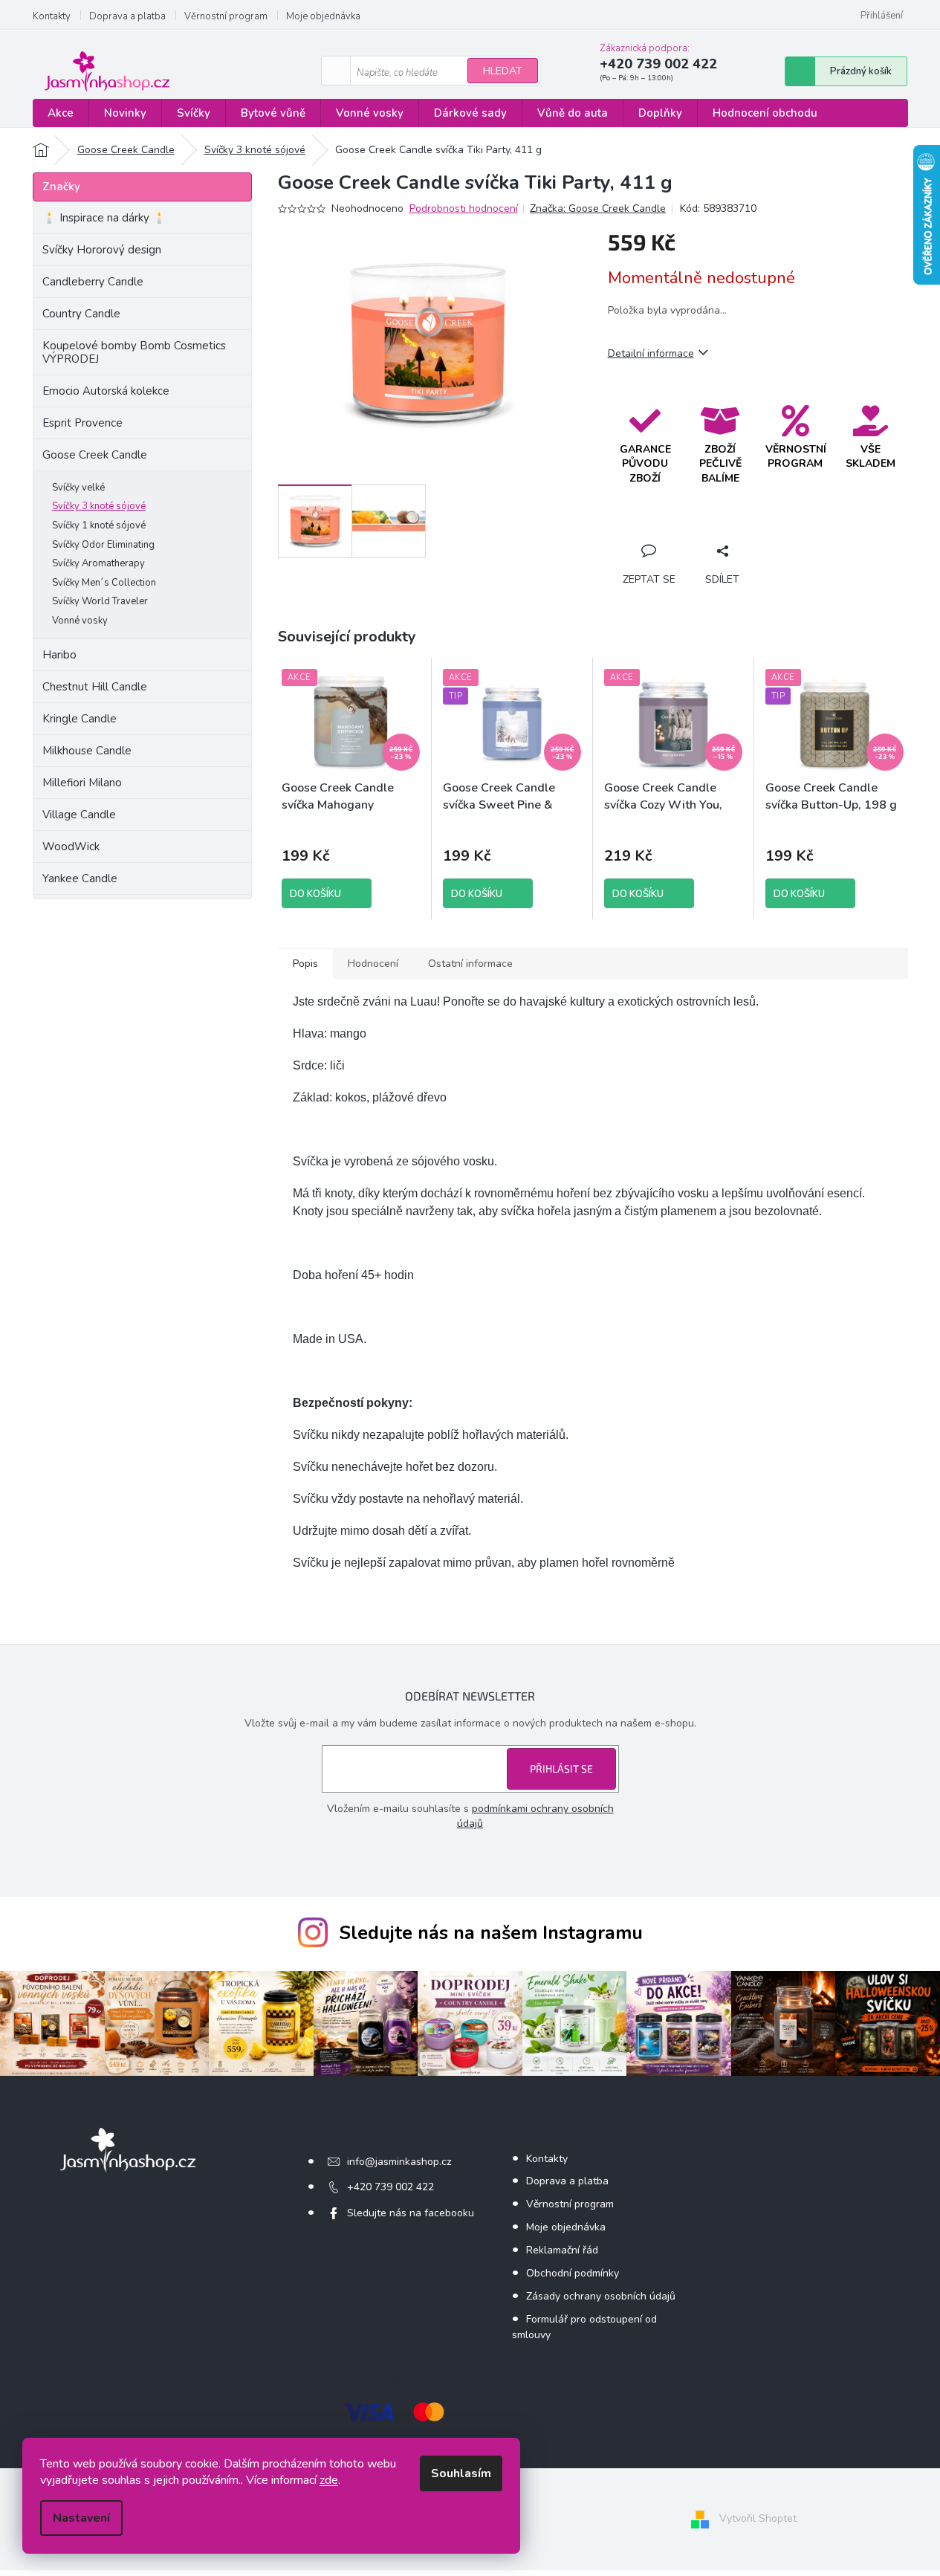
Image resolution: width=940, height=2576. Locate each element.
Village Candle (79, 815)
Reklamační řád (562, 2250)
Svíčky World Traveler (100, 601)
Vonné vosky (80, 621)
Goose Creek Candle (95, 455)
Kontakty (52, 16)
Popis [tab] (305, 964)
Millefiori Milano (82, 783)
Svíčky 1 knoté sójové (99, 525)
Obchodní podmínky (573, 2273)
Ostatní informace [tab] (470, 964)
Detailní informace (651, 353)
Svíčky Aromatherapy (98, 563)
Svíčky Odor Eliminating (103, 545)
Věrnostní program (226, 16)
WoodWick (71, 847)
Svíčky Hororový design (102, 250)
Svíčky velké (78, 488)
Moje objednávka (323, 16)
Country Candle (81, 314)
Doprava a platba (127, 16)
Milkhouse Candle (87, 751)
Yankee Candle (80, 878)
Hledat (503, 71)
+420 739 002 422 (390, 2187)
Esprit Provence (82, 423)
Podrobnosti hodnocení (464, 208)
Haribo (59, 655)
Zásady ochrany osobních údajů (601, 2296)
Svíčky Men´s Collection (104, 583)
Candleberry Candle (93, 282)
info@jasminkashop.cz (399, 2162)
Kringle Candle (80, 719)
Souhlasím (461, 2473)
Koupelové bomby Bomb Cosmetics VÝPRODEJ (134, 352)
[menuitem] (61, 113)
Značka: (598, 208)
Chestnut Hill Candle (95, 687)
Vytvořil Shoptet (758, 2518)
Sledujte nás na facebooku (411, 2213)
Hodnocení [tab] (373, 964)
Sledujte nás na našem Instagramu (491, 1933)
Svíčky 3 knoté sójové (99, 506)
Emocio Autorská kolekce (106, 391)
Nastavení (81, 2518)
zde (329, 2480)
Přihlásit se (561, 1768)
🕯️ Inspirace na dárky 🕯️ (104, 218)
